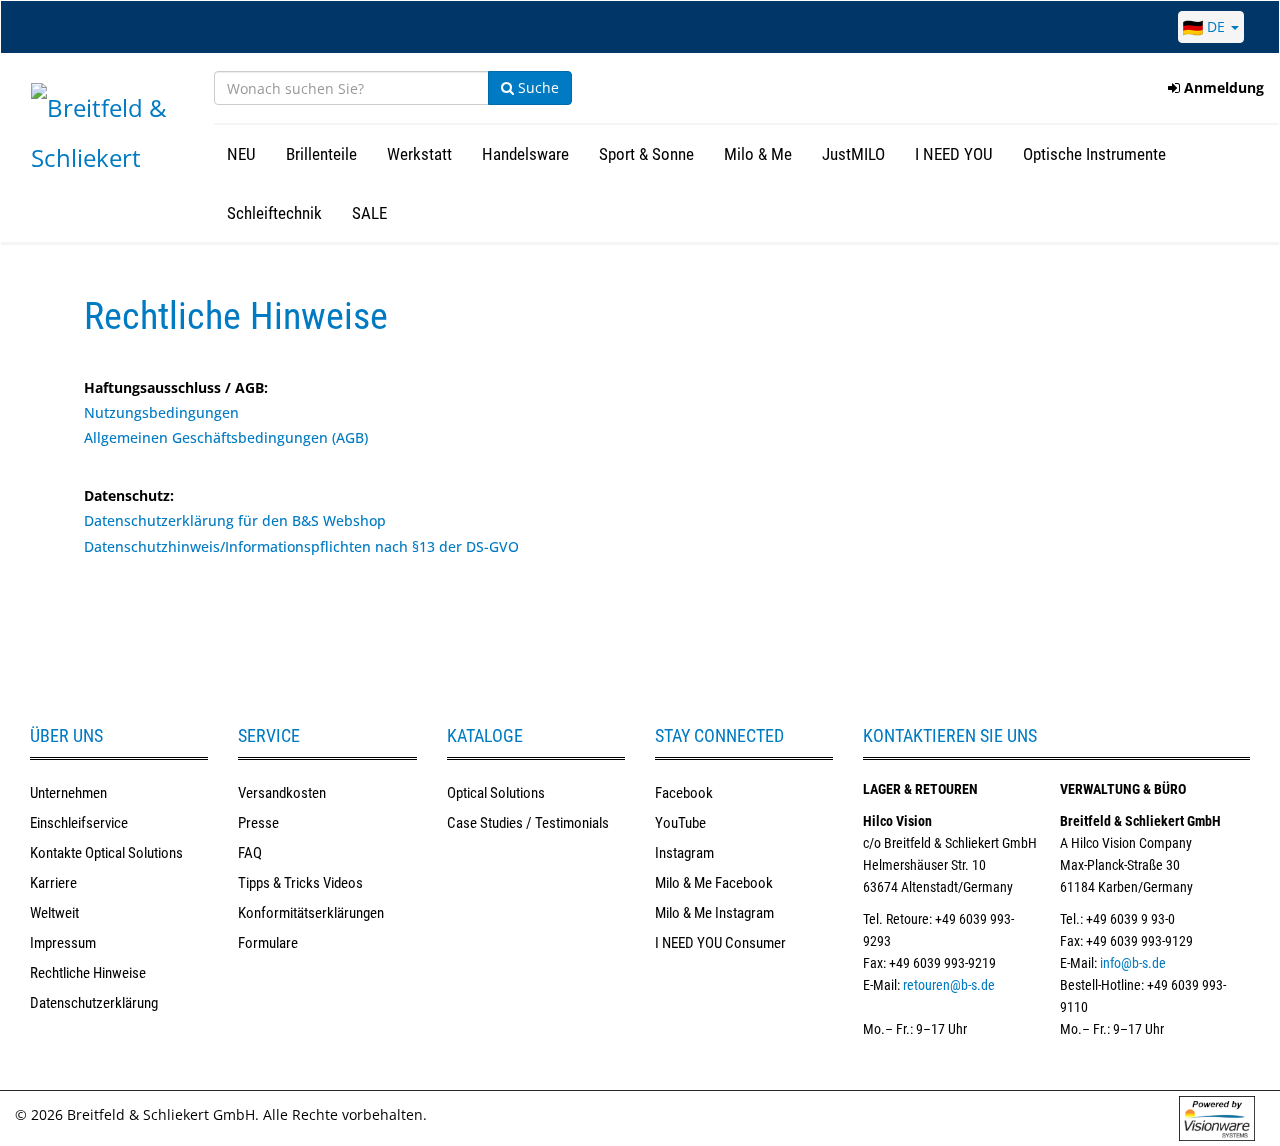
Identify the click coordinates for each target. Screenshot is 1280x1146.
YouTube (680, 823)
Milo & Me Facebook (714, 883)
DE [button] (1216, 26)
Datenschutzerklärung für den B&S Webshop (235, 520)
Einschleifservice (79, 823)
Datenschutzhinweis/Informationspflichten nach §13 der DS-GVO (301, 546)
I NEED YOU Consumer (720, 943)
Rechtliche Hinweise (88, 973)
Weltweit (54, 913)
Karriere (53, 883)
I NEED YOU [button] (954, 154)
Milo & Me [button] (758, 154)
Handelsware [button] (525, 154)
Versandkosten (282, 793)
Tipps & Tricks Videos (300, 883)
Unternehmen (68, 793)
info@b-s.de (1133, 963)
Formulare (268, 943)
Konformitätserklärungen (311, 913)
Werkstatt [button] (419, 154)
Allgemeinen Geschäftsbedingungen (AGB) (226, 437)
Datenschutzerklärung (94, 1003)
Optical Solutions (496, 793)
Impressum (63, 943)
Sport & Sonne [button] (646, 154)
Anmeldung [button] (1222, 87)
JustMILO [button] (853, 154)
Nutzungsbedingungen (161, 412)
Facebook (684, 793)
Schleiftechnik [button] (274, 213)
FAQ (250, 853)
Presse (258, 823)
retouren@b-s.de (949, 985)
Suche (536, 87)
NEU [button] (241, 154)
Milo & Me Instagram (714, 913)
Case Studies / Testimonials (528, 823)
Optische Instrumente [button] (1094, 154)
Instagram (684, 853)
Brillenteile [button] (321, 154)
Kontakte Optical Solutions (106, 853)
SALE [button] (369, 213)
